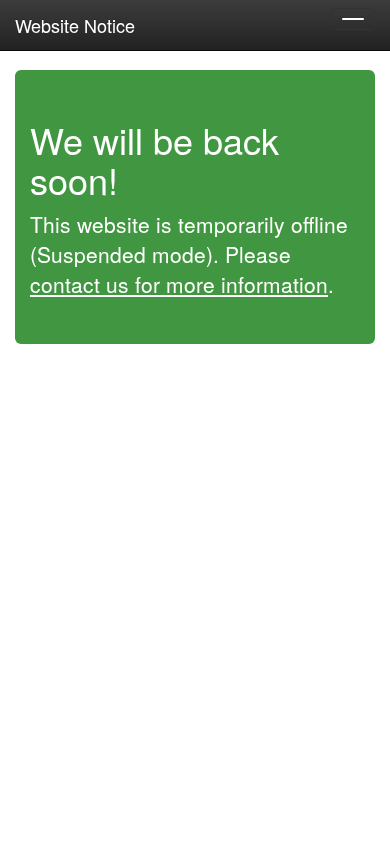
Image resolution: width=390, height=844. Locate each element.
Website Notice (75, 25)
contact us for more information (179, 284)
